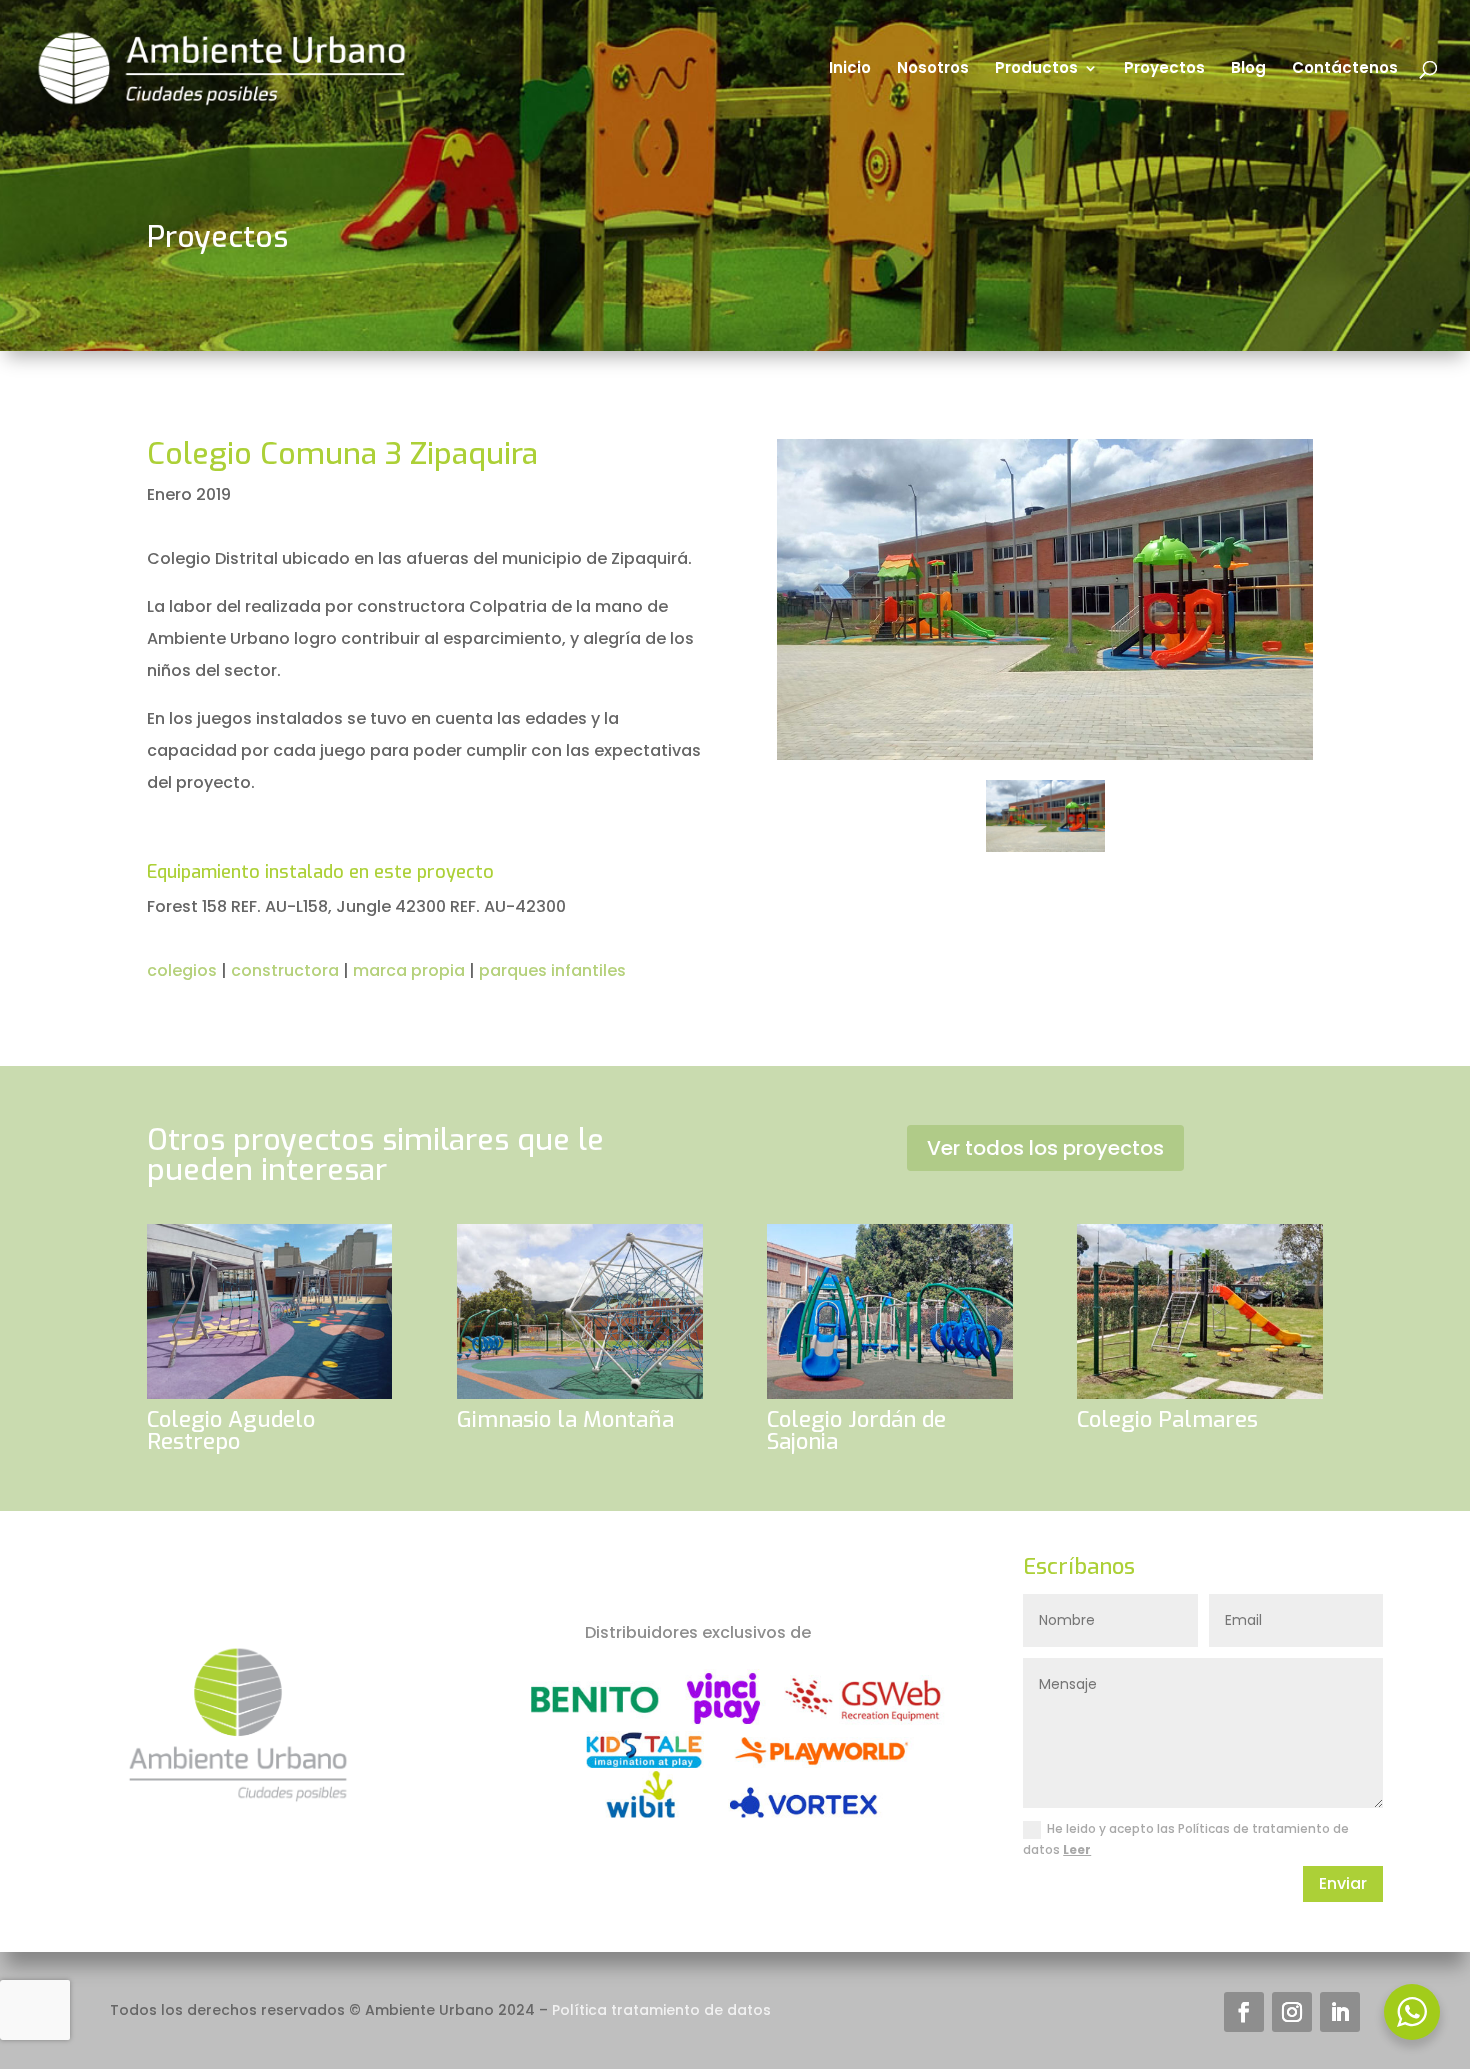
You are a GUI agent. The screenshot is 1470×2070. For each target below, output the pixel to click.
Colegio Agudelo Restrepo (231, 1430)
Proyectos (1164, 69)
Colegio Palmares (1167, 1419)
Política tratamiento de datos (661, 2010)
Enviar (1343, 1883)
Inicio (850, 69)
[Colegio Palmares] (1199, 1311)
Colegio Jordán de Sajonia (856, 1430)
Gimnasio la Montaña (565, 1419)
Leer (1077, 1849)
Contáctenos (1345, 69)
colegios (182, 970)
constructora (285, 970)
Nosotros (933, 69)
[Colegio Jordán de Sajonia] (889, 1311)
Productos (1036, 69)
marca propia (409, 970)
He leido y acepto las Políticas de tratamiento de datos (1186, 1838)
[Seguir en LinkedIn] (1340, 2012)
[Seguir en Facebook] (1244, 2012)
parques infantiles (552, 970)
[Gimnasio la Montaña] (579, 1311)
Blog (1248, 69)
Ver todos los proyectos (1045, 1148)
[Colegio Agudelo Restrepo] (269, 1311)
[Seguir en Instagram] (1292, 2012)
